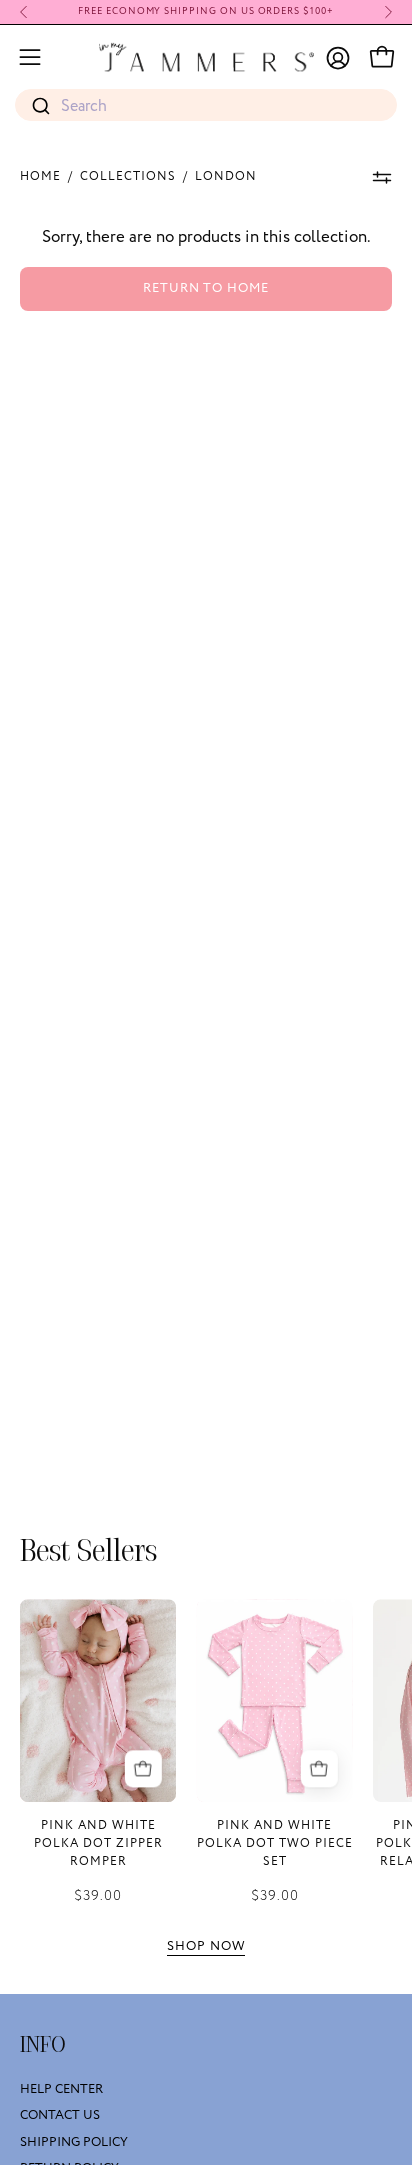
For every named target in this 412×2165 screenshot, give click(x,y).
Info (43, 2045)
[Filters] (382, 177)
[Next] (388, 12)
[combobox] (206, 106)
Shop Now (206, 1946)
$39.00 (98, 1896)
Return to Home (206, 288)
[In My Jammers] (206, 57)
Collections (128, 176)
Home (40, 176)
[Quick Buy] (142, 1768)
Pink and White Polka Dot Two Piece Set (274, 1843)
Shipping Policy (74, 2142)
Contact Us (60, 2116)
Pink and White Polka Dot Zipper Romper (98, 1843)
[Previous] (24, 12)
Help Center (61, 2089)
